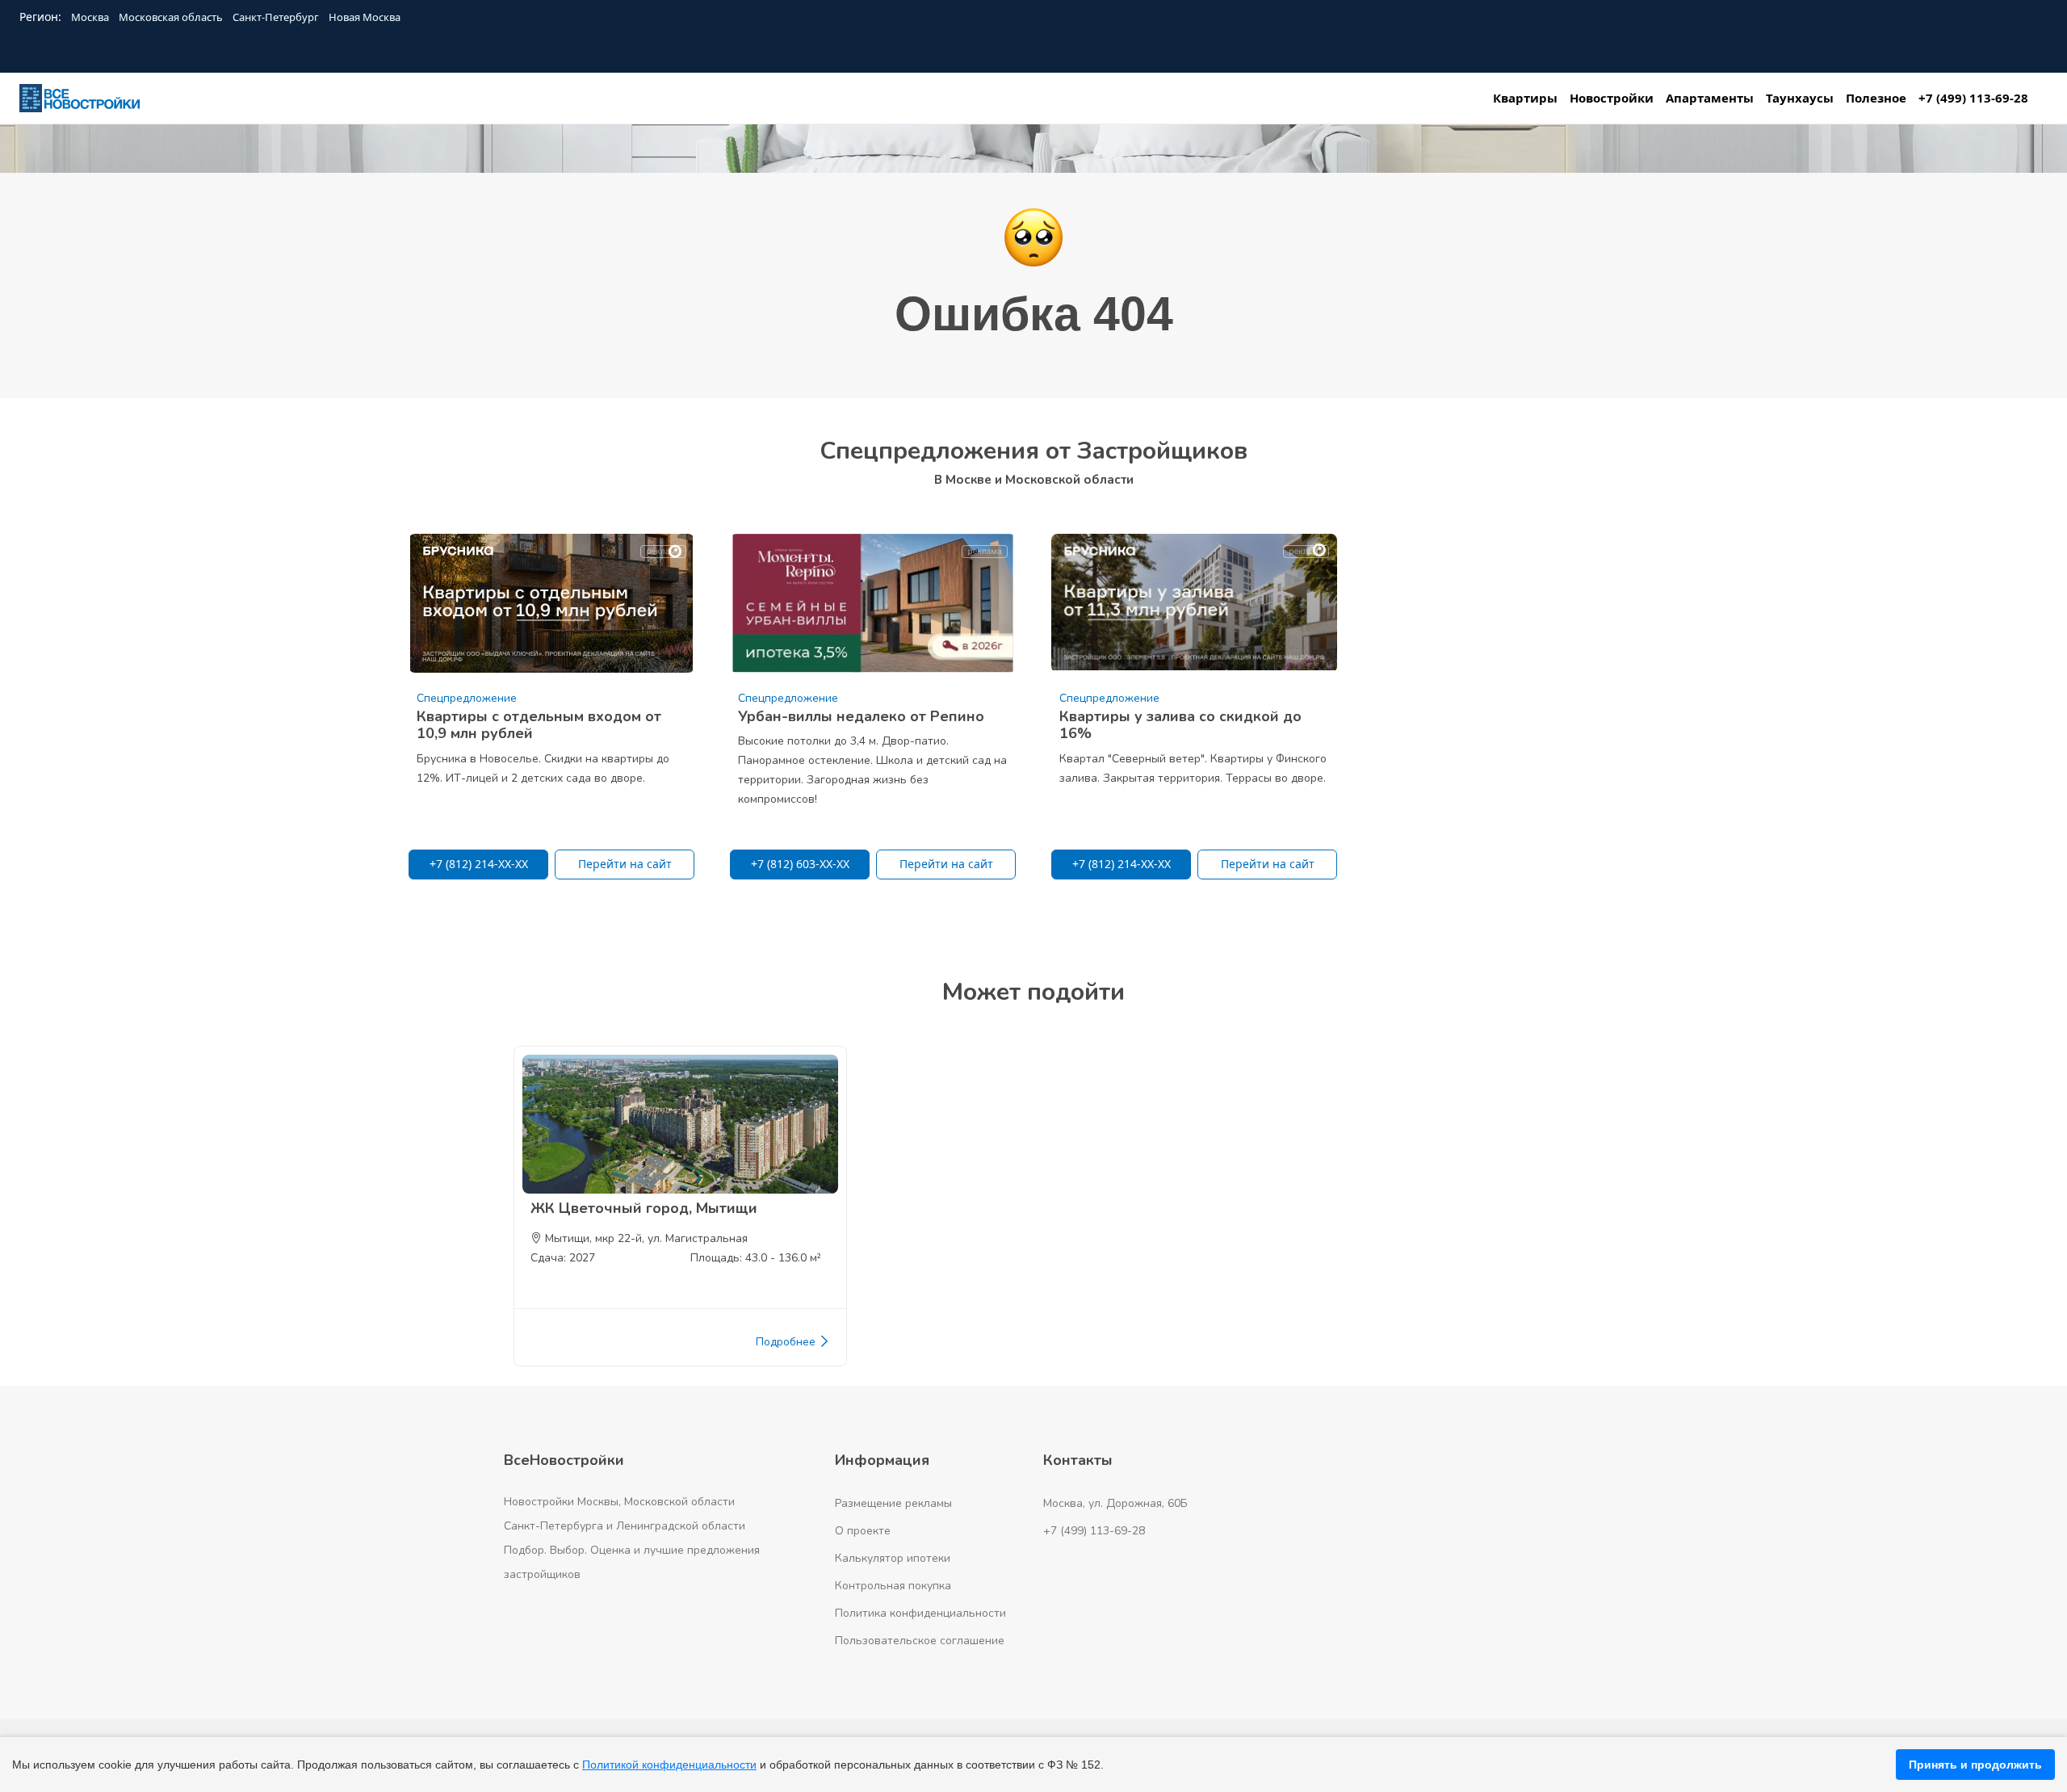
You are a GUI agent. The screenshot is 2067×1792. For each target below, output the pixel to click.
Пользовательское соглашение (920, 1641)
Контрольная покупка (893, 1586)
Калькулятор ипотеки (893, 1558)
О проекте (863, 1531)
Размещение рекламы (893, 1503)
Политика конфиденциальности (920, 1613)
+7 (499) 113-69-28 (1094, 1531)
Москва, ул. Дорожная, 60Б (1115, 1503)
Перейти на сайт (625, 864)
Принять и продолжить (1975, 1765)
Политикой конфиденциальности (669, 1765)
